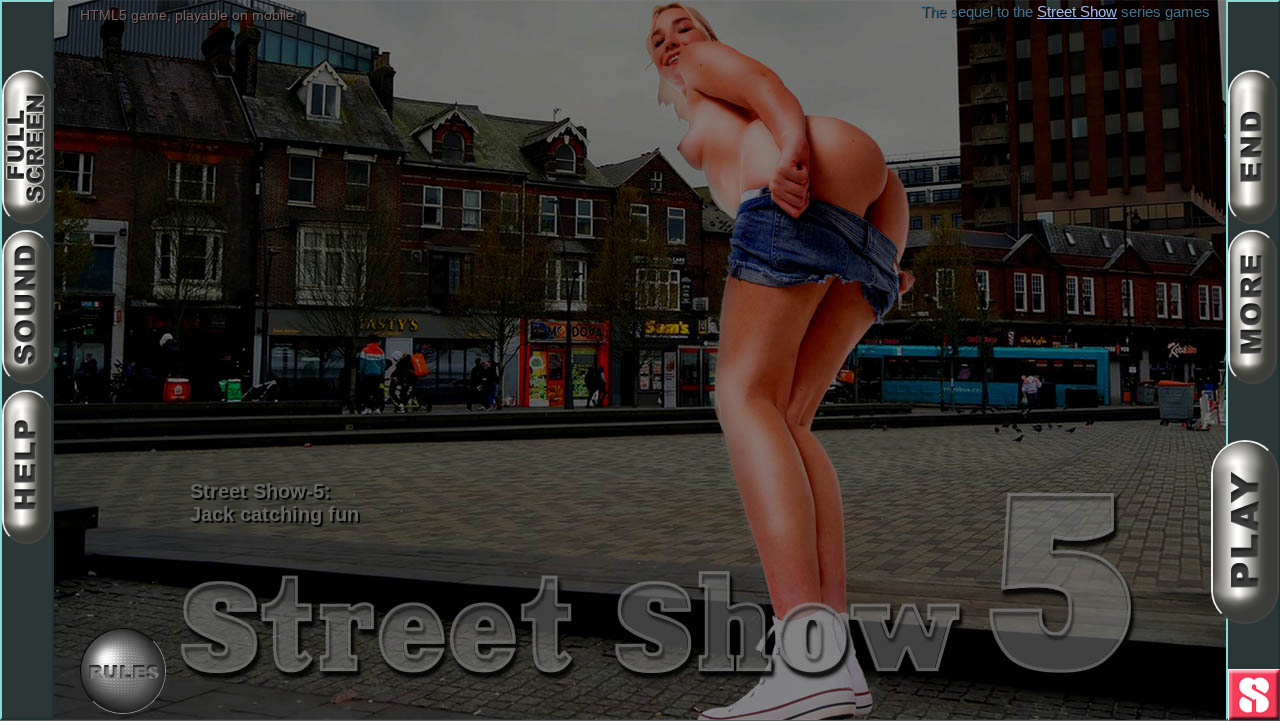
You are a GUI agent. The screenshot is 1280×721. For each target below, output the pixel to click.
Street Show (1077, 11)
